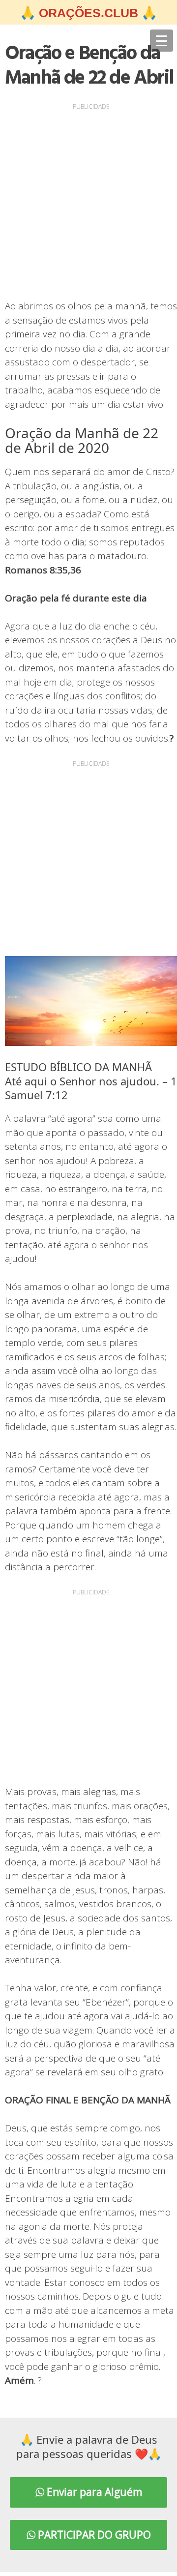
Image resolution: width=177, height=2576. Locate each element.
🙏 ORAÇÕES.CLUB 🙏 (88, 13)
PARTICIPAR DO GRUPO (93, 2535)
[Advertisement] (88, 201)
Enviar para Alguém (93, 2492)
